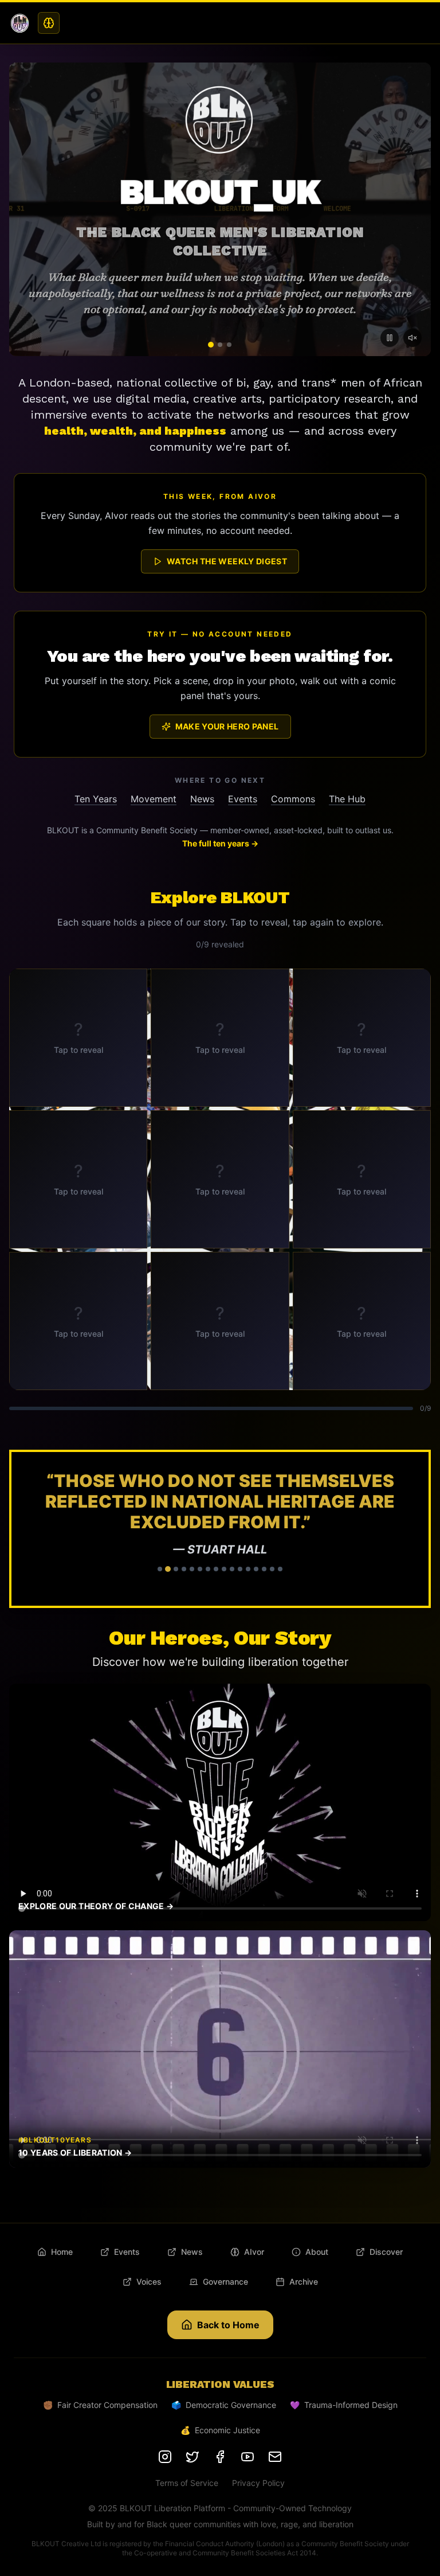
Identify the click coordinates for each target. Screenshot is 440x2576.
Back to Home (228, 2325)
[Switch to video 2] (220, 344)
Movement (154, 799)
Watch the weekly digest (227, 561)
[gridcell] (78, 1038)
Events (243, 799)
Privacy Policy (258, 2483)
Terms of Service (187, 2483)
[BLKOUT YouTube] (247, 2457)
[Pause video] (390, 338)
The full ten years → (220, 843)
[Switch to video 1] (211, 345)
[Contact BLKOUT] (275, 2457)
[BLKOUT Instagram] (165, 2457)
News (202, 799)
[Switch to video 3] (229, 345)
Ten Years (96, 799)
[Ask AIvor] (49, 23)
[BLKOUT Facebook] (220, 2457)
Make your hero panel (227, 726)
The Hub (347, 799)
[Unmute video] (412, 338)
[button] (220, 1529)
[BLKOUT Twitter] (192, 2457)
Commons (293, 799)
